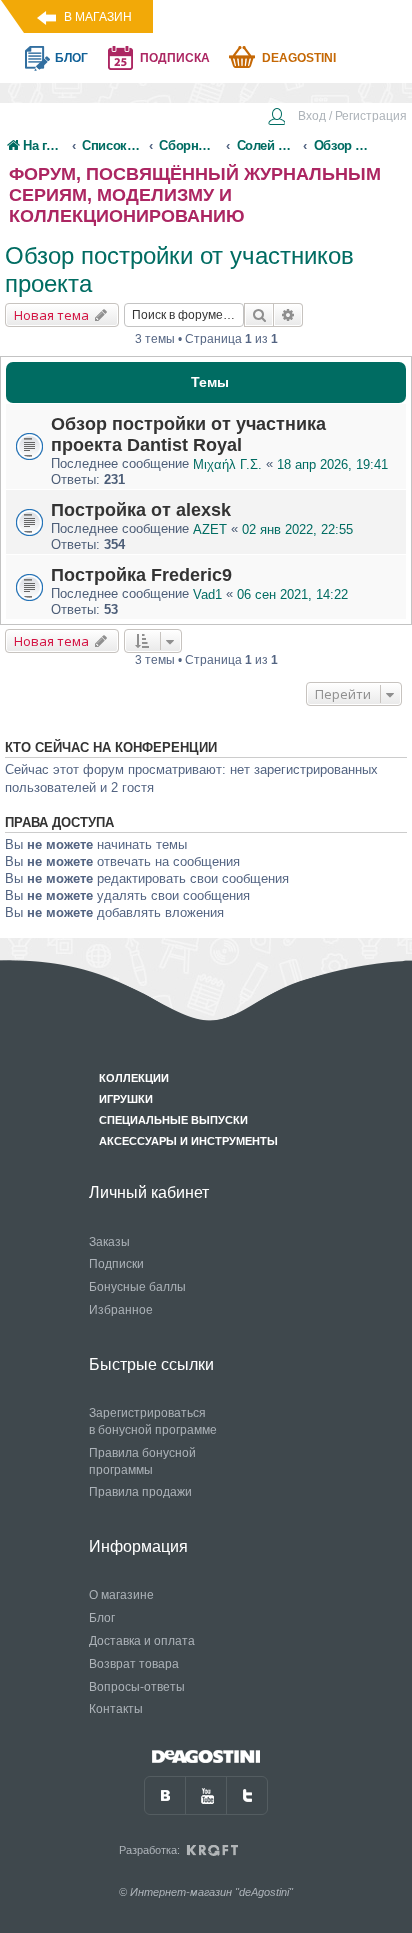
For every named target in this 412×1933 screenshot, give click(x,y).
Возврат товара (134, 1664)
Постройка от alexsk (141, 510)
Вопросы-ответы (137, 1687)
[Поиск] (259, 315)
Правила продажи (140, 1492)
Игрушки (126, 1099)
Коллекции (134, 1078)
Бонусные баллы (137, 1287)
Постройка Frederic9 (141, 575)
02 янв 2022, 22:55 (297, 529)
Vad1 (207, 594)
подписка (175, 58)
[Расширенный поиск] (288, 315)
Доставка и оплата (142, 1641)
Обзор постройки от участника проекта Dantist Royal (188, 434)
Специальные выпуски (173, 1120)
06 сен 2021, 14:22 (292, 594)
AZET (210, 529)
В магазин (98, 17)
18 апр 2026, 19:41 (332, 464)
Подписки (116, 1264)
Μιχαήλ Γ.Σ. (227, 464)
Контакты (116, 1709)
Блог (102, 1618)
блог (71, 58)
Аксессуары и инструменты (188, 1141)
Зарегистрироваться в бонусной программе (153, 1421)
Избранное (121, 1310)
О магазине (121, 1595)
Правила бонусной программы (142, 1461)
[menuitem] (337, 118)
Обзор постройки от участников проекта (179, 269)
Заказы (109, 1242)
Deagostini (299, 58)
